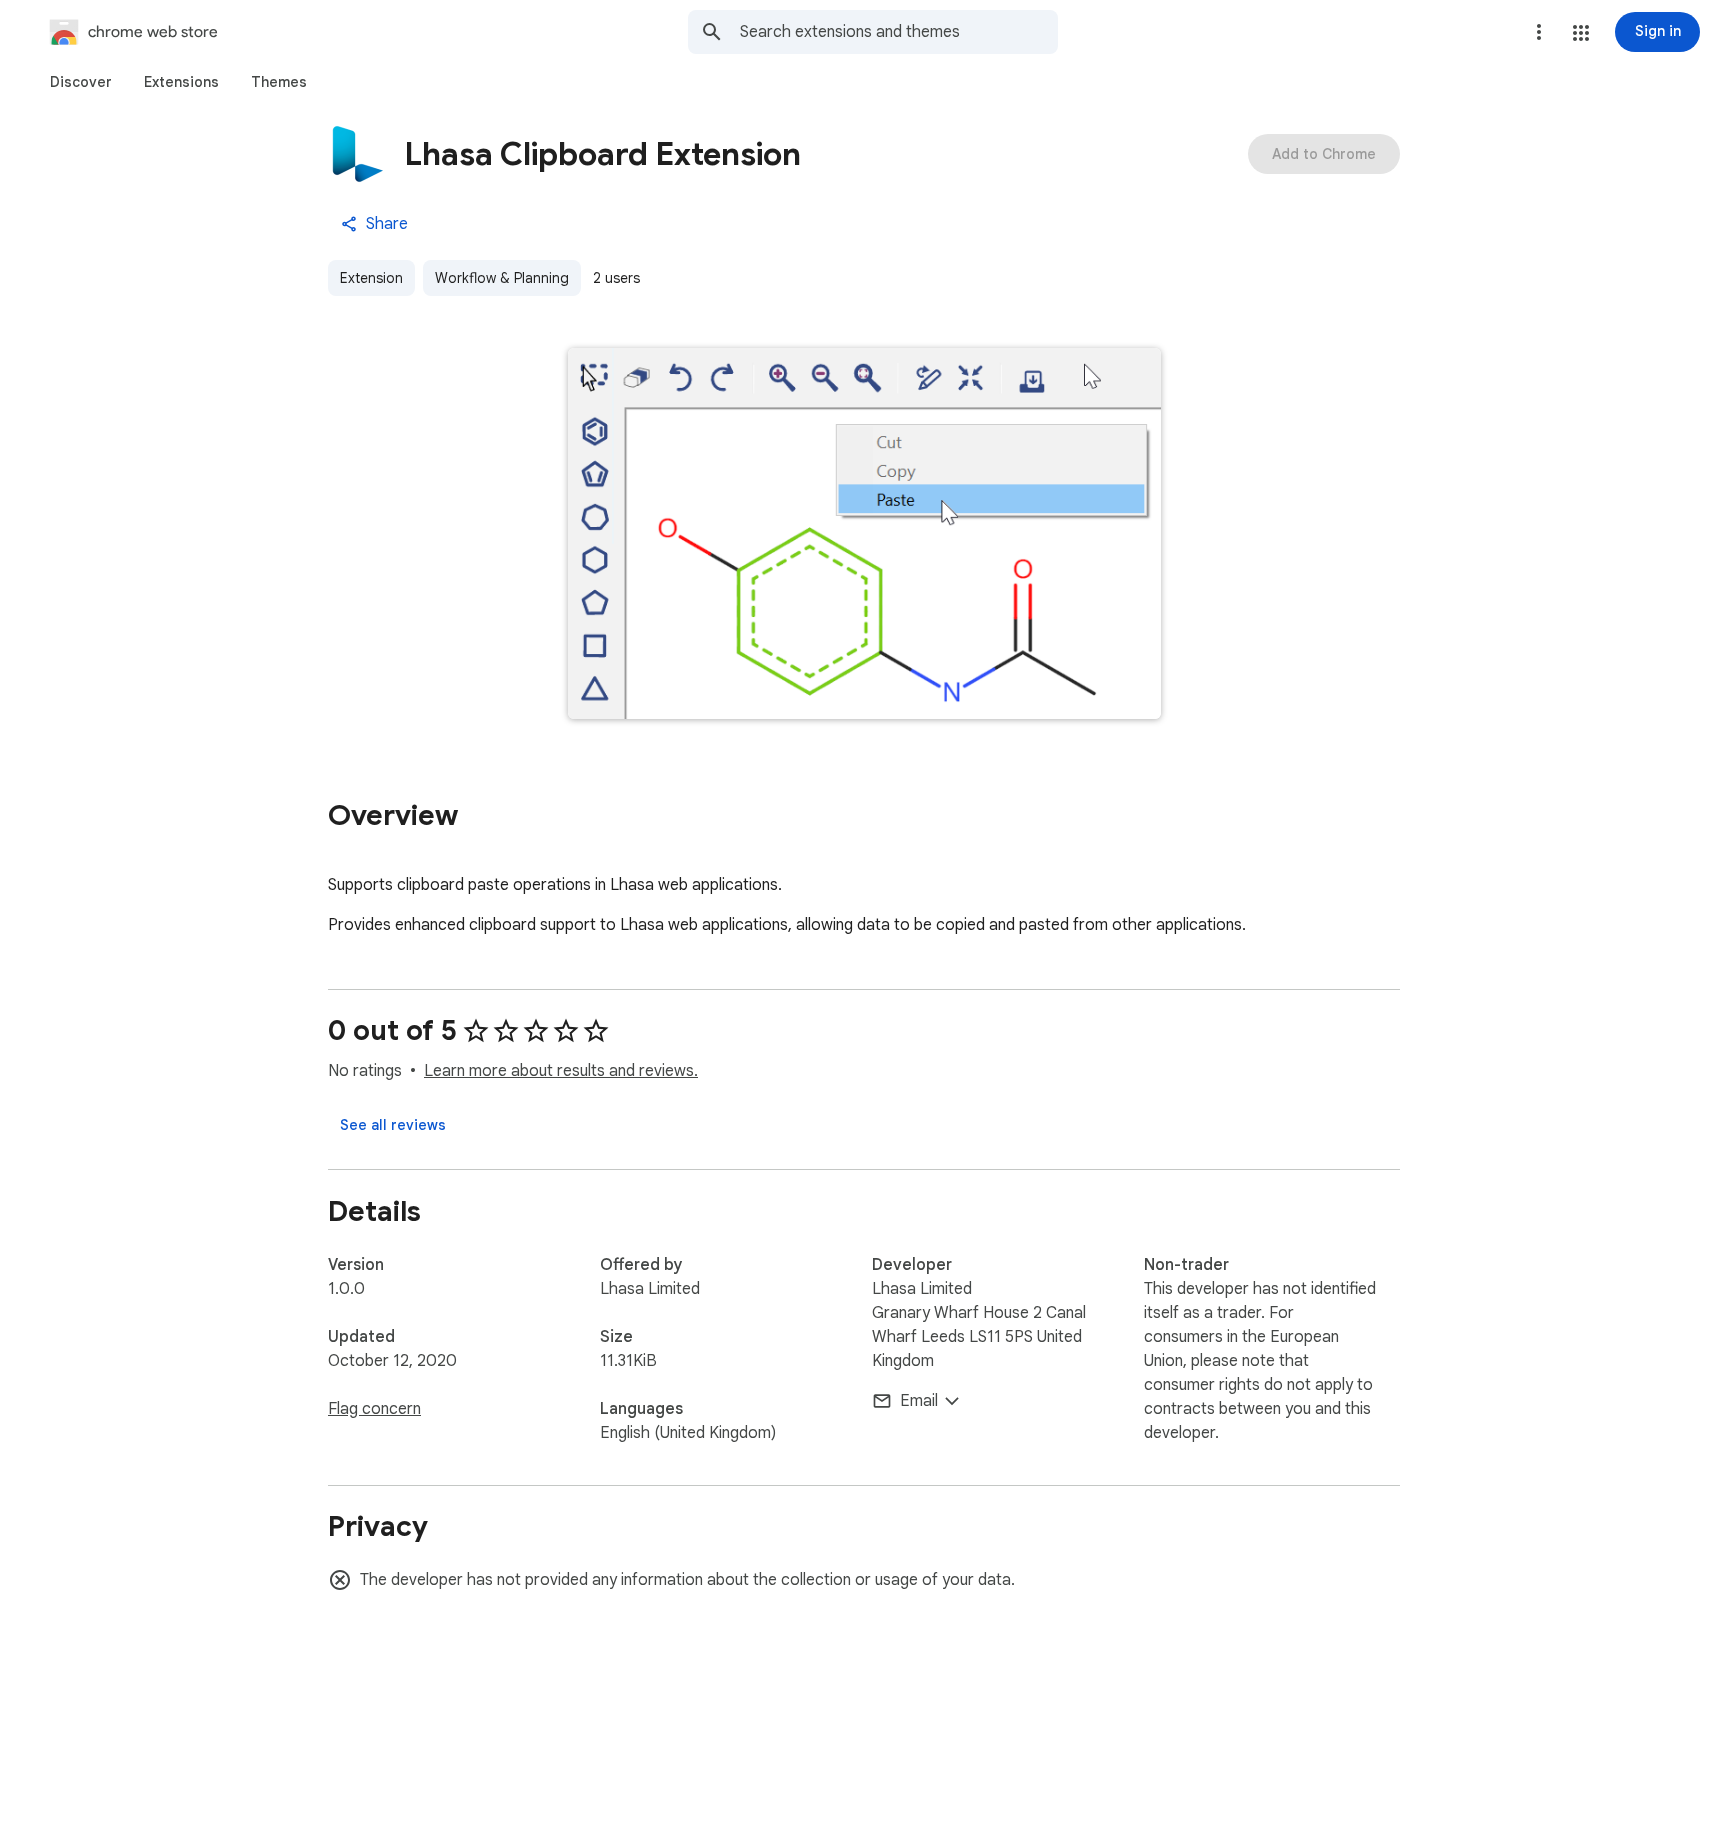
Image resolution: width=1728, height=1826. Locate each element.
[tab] (81, 82)
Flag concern (374, 1409)
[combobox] (899, 32)
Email (919, 1401)
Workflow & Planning (502, 278)
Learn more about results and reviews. (561, 1071)
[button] (1581, 33)
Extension (371, 278)
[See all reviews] (393, 1125)
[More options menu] (1539, 32)
